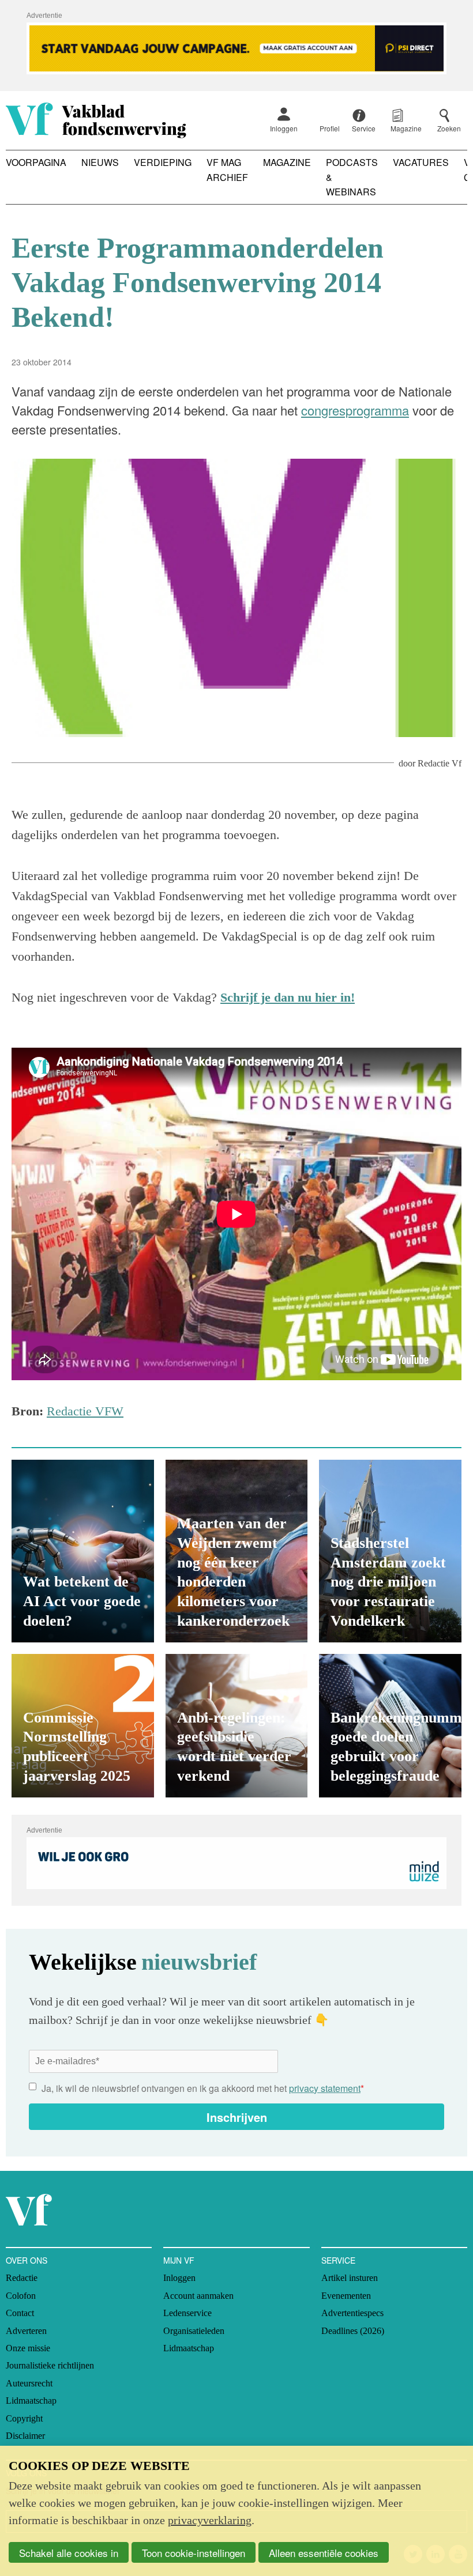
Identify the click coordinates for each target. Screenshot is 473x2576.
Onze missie (28, 2348)
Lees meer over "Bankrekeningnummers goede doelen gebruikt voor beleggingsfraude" (390, 1726)
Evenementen (346, 2296)
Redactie (22, 2278)
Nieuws (100, 162)
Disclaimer (25, 2436)
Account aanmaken (198, 2296)
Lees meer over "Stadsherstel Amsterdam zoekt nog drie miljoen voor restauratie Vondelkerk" (390, 1551)
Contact (20, 2313)
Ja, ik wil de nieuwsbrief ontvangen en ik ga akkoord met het (203, 2088)
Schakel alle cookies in (69, 2553)
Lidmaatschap (31, 2401)
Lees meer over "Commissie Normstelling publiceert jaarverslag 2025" (83, 1726)
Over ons (27, 2260)
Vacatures (421, 162)
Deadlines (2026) (353, 2331)
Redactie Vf (440, 763)
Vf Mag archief (227, 170)
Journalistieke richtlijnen (50, 2365)
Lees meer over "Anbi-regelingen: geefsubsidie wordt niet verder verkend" (237, 1726)
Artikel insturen (350, 2278)
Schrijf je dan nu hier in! (288, 997)
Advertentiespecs (352, 2313)
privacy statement (325, 2088)
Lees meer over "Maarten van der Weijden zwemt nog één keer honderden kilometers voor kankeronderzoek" (237, 1551)
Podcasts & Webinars (352, 177)
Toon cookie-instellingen (194, 2553)
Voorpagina (36, 162)
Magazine (287, 162)
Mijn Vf (179, 2260)
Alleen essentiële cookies (324, 2553)
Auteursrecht (29, 2383)
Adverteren (26, 2331)
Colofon (21, 2296)
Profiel (330, 128)
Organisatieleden (194, 2331)
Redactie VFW (85, 1411)
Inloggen (284, 128)
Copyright (24, 2418)
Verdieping (163, 162)
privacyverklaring (210, 2520)
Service (338, 2260)
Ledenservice (187, 2313)
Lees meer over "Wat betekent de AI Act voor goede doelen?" (83, 1551)
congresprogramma (355, 410)
